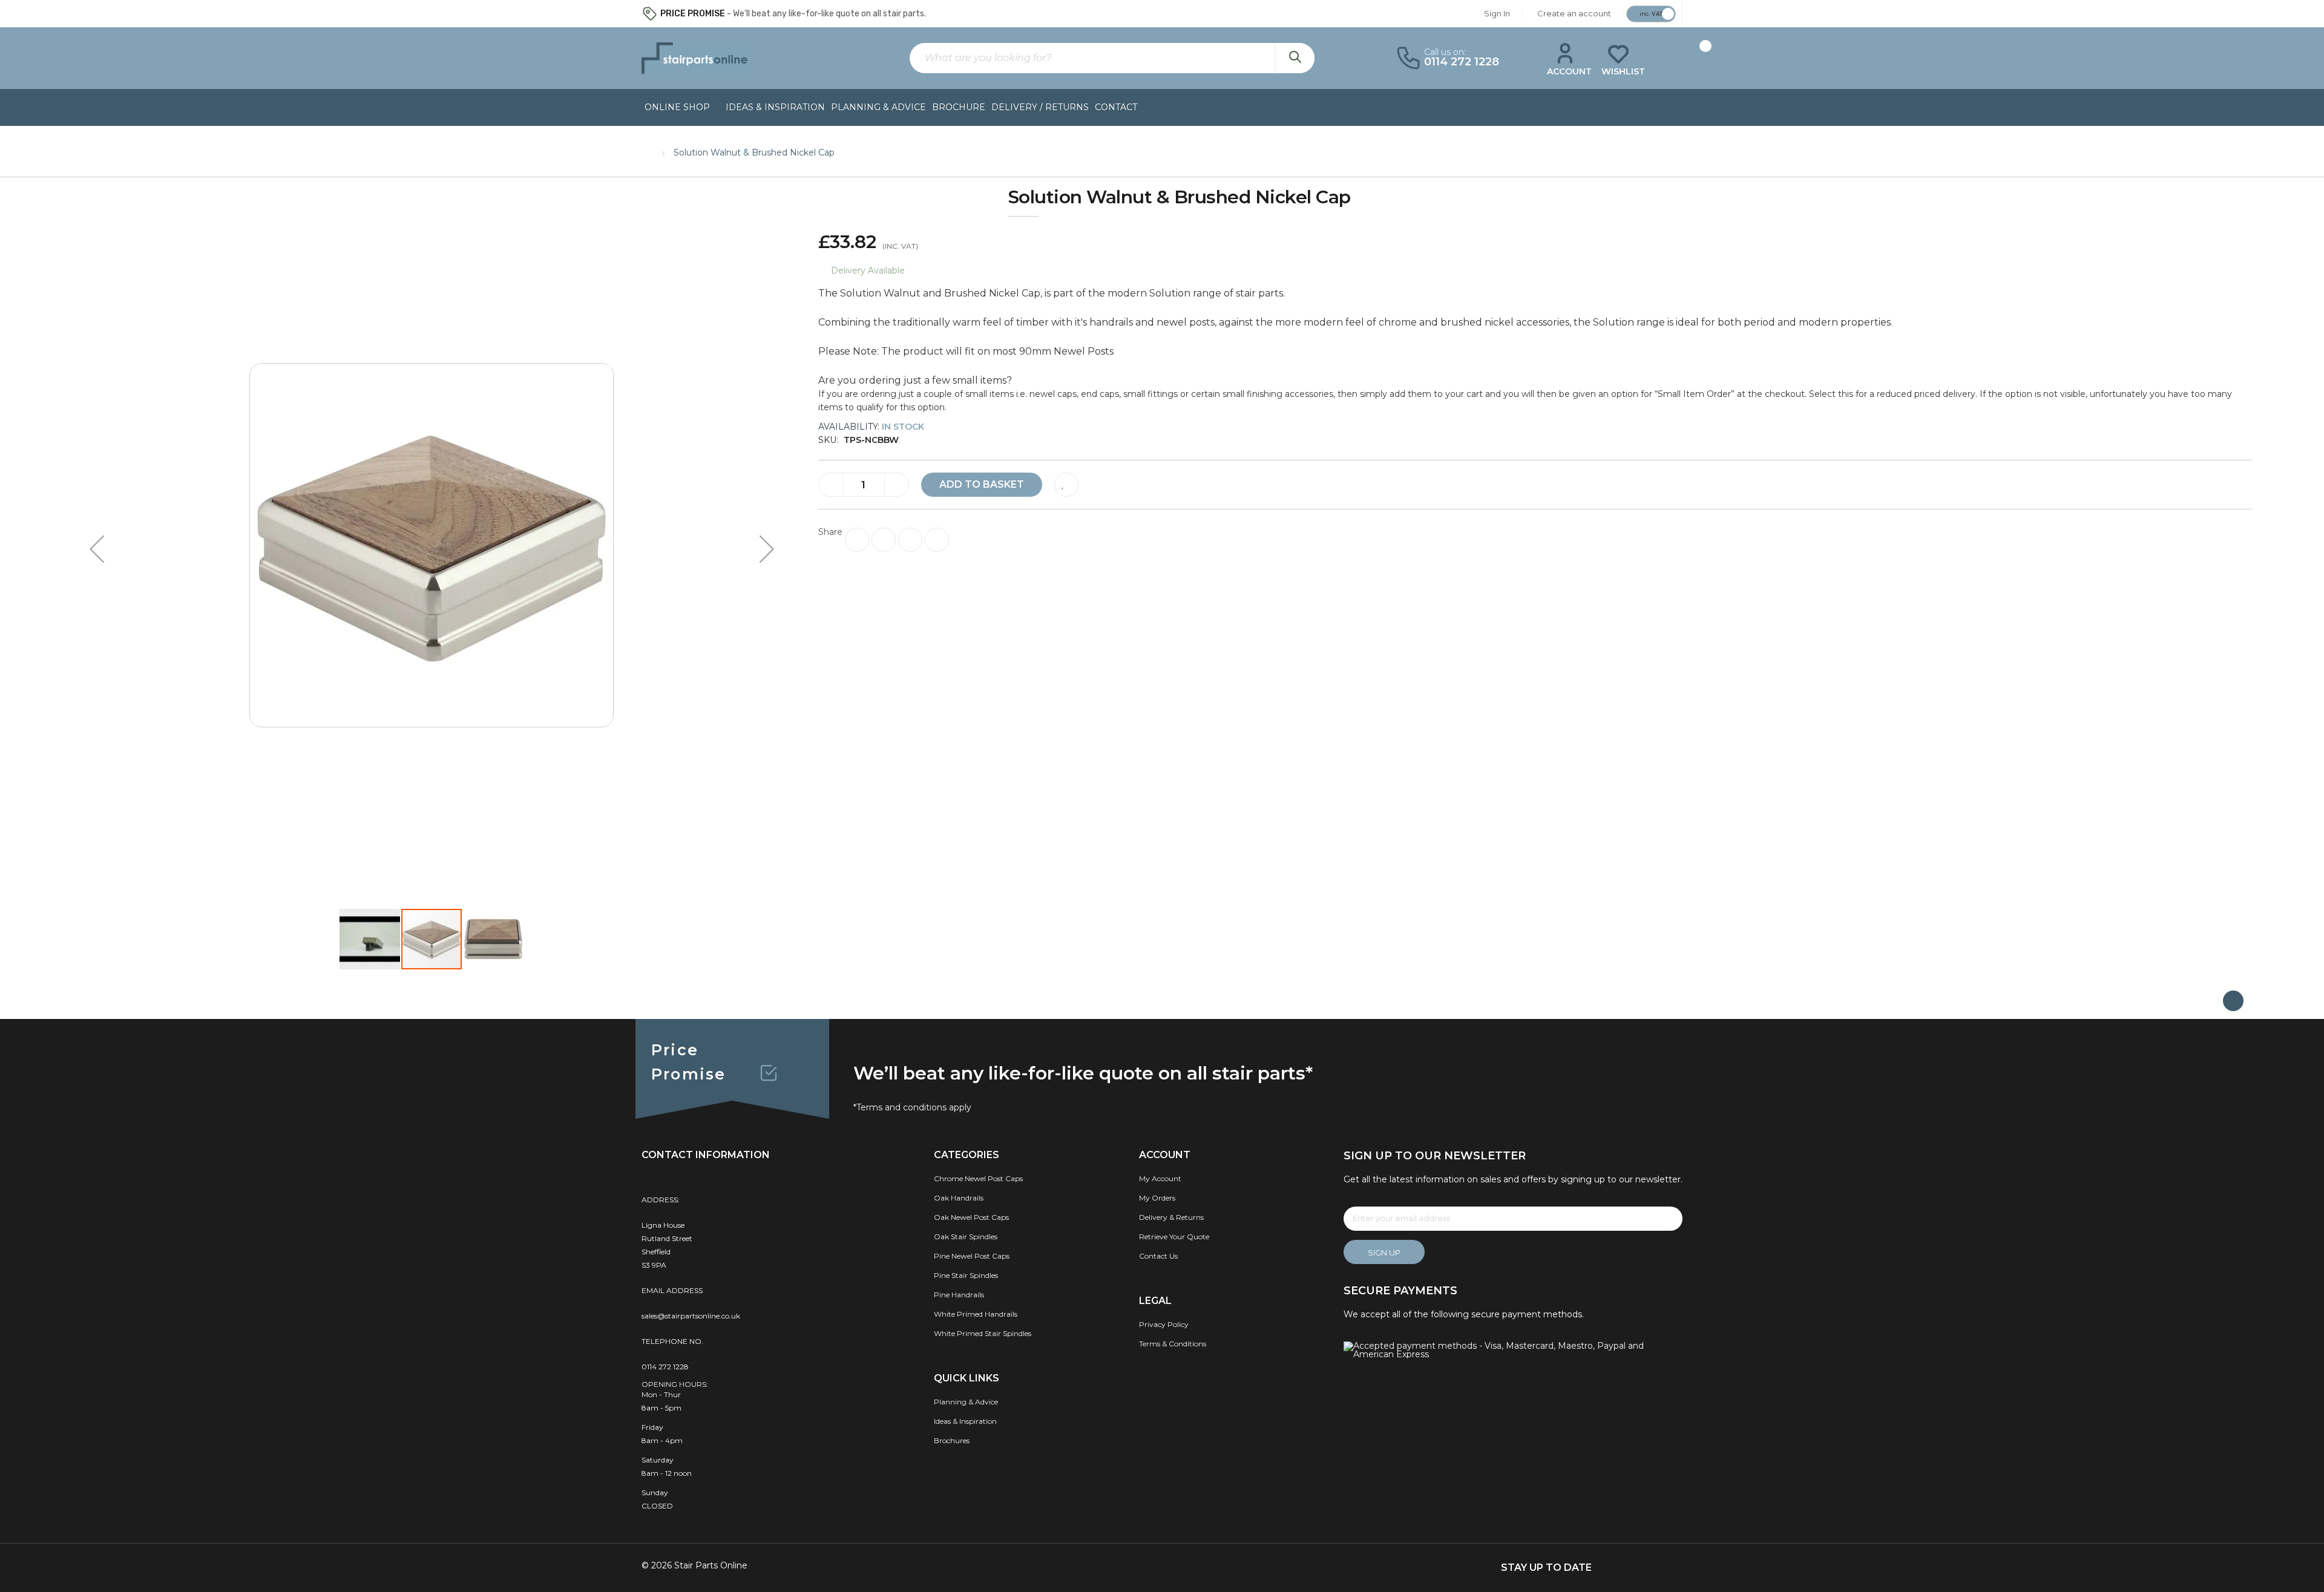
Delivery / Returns (1040, 107)
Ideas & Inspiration (775, 107)
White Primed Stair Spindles (983, 1333)
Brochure (959, 107)
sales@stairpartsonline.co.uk (691, 1316)
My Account (1160, 1178)
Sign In (1497, 13)
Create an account (1574, 13)
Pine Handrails (959, 1295)
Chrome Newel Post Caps (978, 1178)
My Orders (1157, 1198)
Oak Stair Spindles (966, 1237)
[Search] (1295, 58)
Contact (1116, 107)
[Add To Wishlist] (1066, 485)
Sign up (1384, 1253)
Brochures (952, 1440)
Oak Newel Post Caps (971, 1217)
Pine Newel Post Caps (972, 1256)
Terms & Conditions (1173, 1344)
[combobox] (1112, 58)
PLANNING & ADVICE (878, 107)
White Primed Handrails (976, 1314)
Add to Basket (982, 484)
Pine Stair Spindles (966, 1275)
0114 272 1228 (665, 1367)
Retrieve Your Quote (1174, 1237)
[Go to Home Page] (648, 151)
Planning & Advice (966, 1402)
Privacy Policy (1164, 1324)
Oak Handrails (959, 1198)
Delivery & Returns (1171, 1217)
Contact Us (1158, 1256)
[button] (97, 549)
